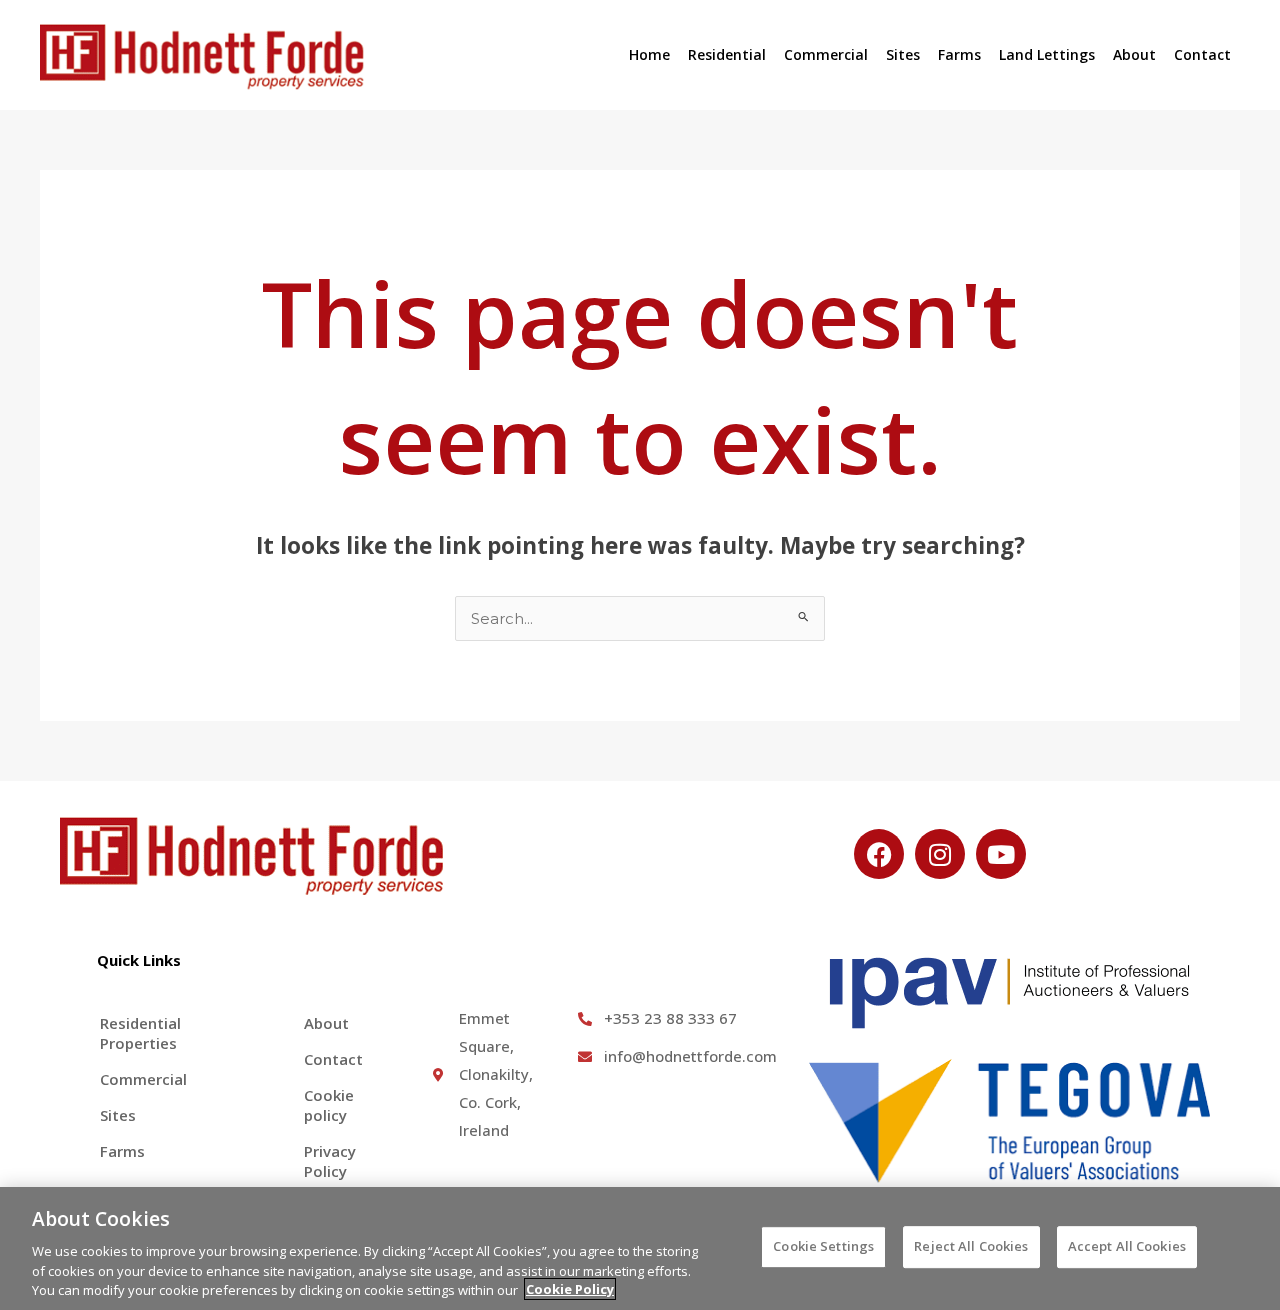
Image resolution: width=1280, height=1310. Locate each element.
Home (649, 54)
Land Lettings (1047, 54)
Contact (1202, 54)
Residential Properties (140, 1033)
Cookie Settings (823, 1246)
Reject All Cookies (971, 1246)
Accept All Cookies (1127, 1246)
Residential (727, 54)
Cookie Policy (570, 1289)
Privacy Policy (330, 1161)
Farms (959, 54)
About (1134, 54)
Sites (903, 54)
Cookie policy (329, 1105)
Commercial (826, 54)
